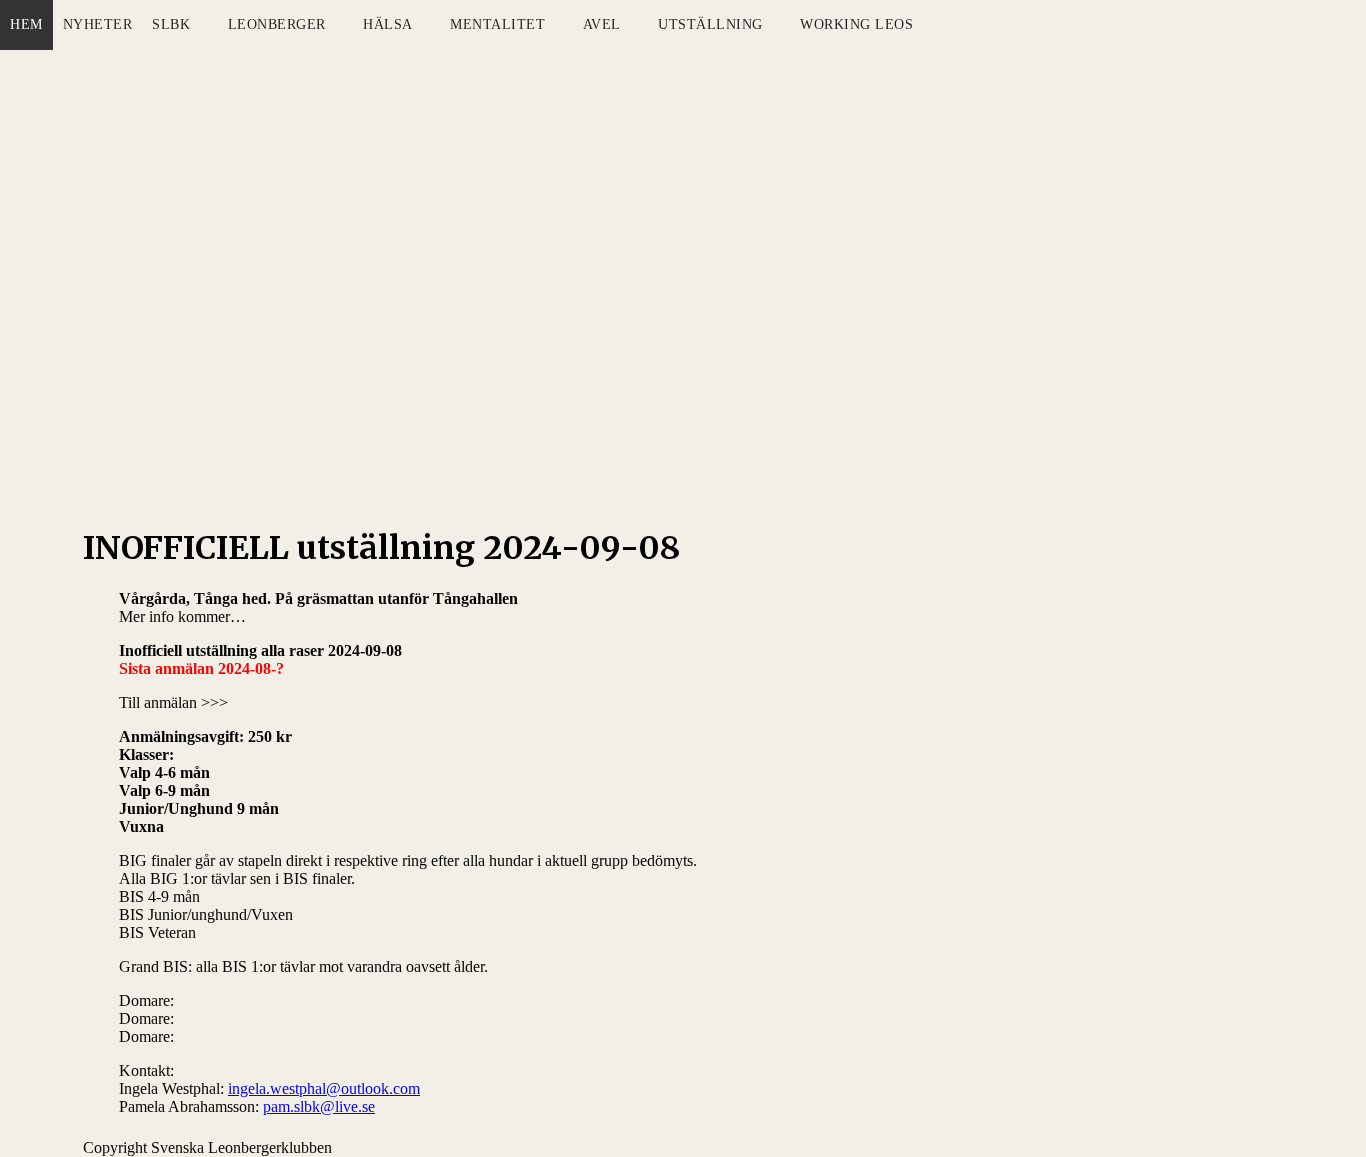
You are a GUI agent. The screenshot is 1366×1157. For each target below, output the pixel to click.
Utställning (710, 24)
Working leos (856, 24)
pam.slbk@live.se (319, 1106)
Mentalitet (497, 24)
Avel (602, 24)
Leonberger (277, 24)
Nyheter (98, 24)
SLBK (171, 24)
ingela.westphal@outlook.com (324, 1088)
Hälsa (388, 24)
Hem (26, 24)
